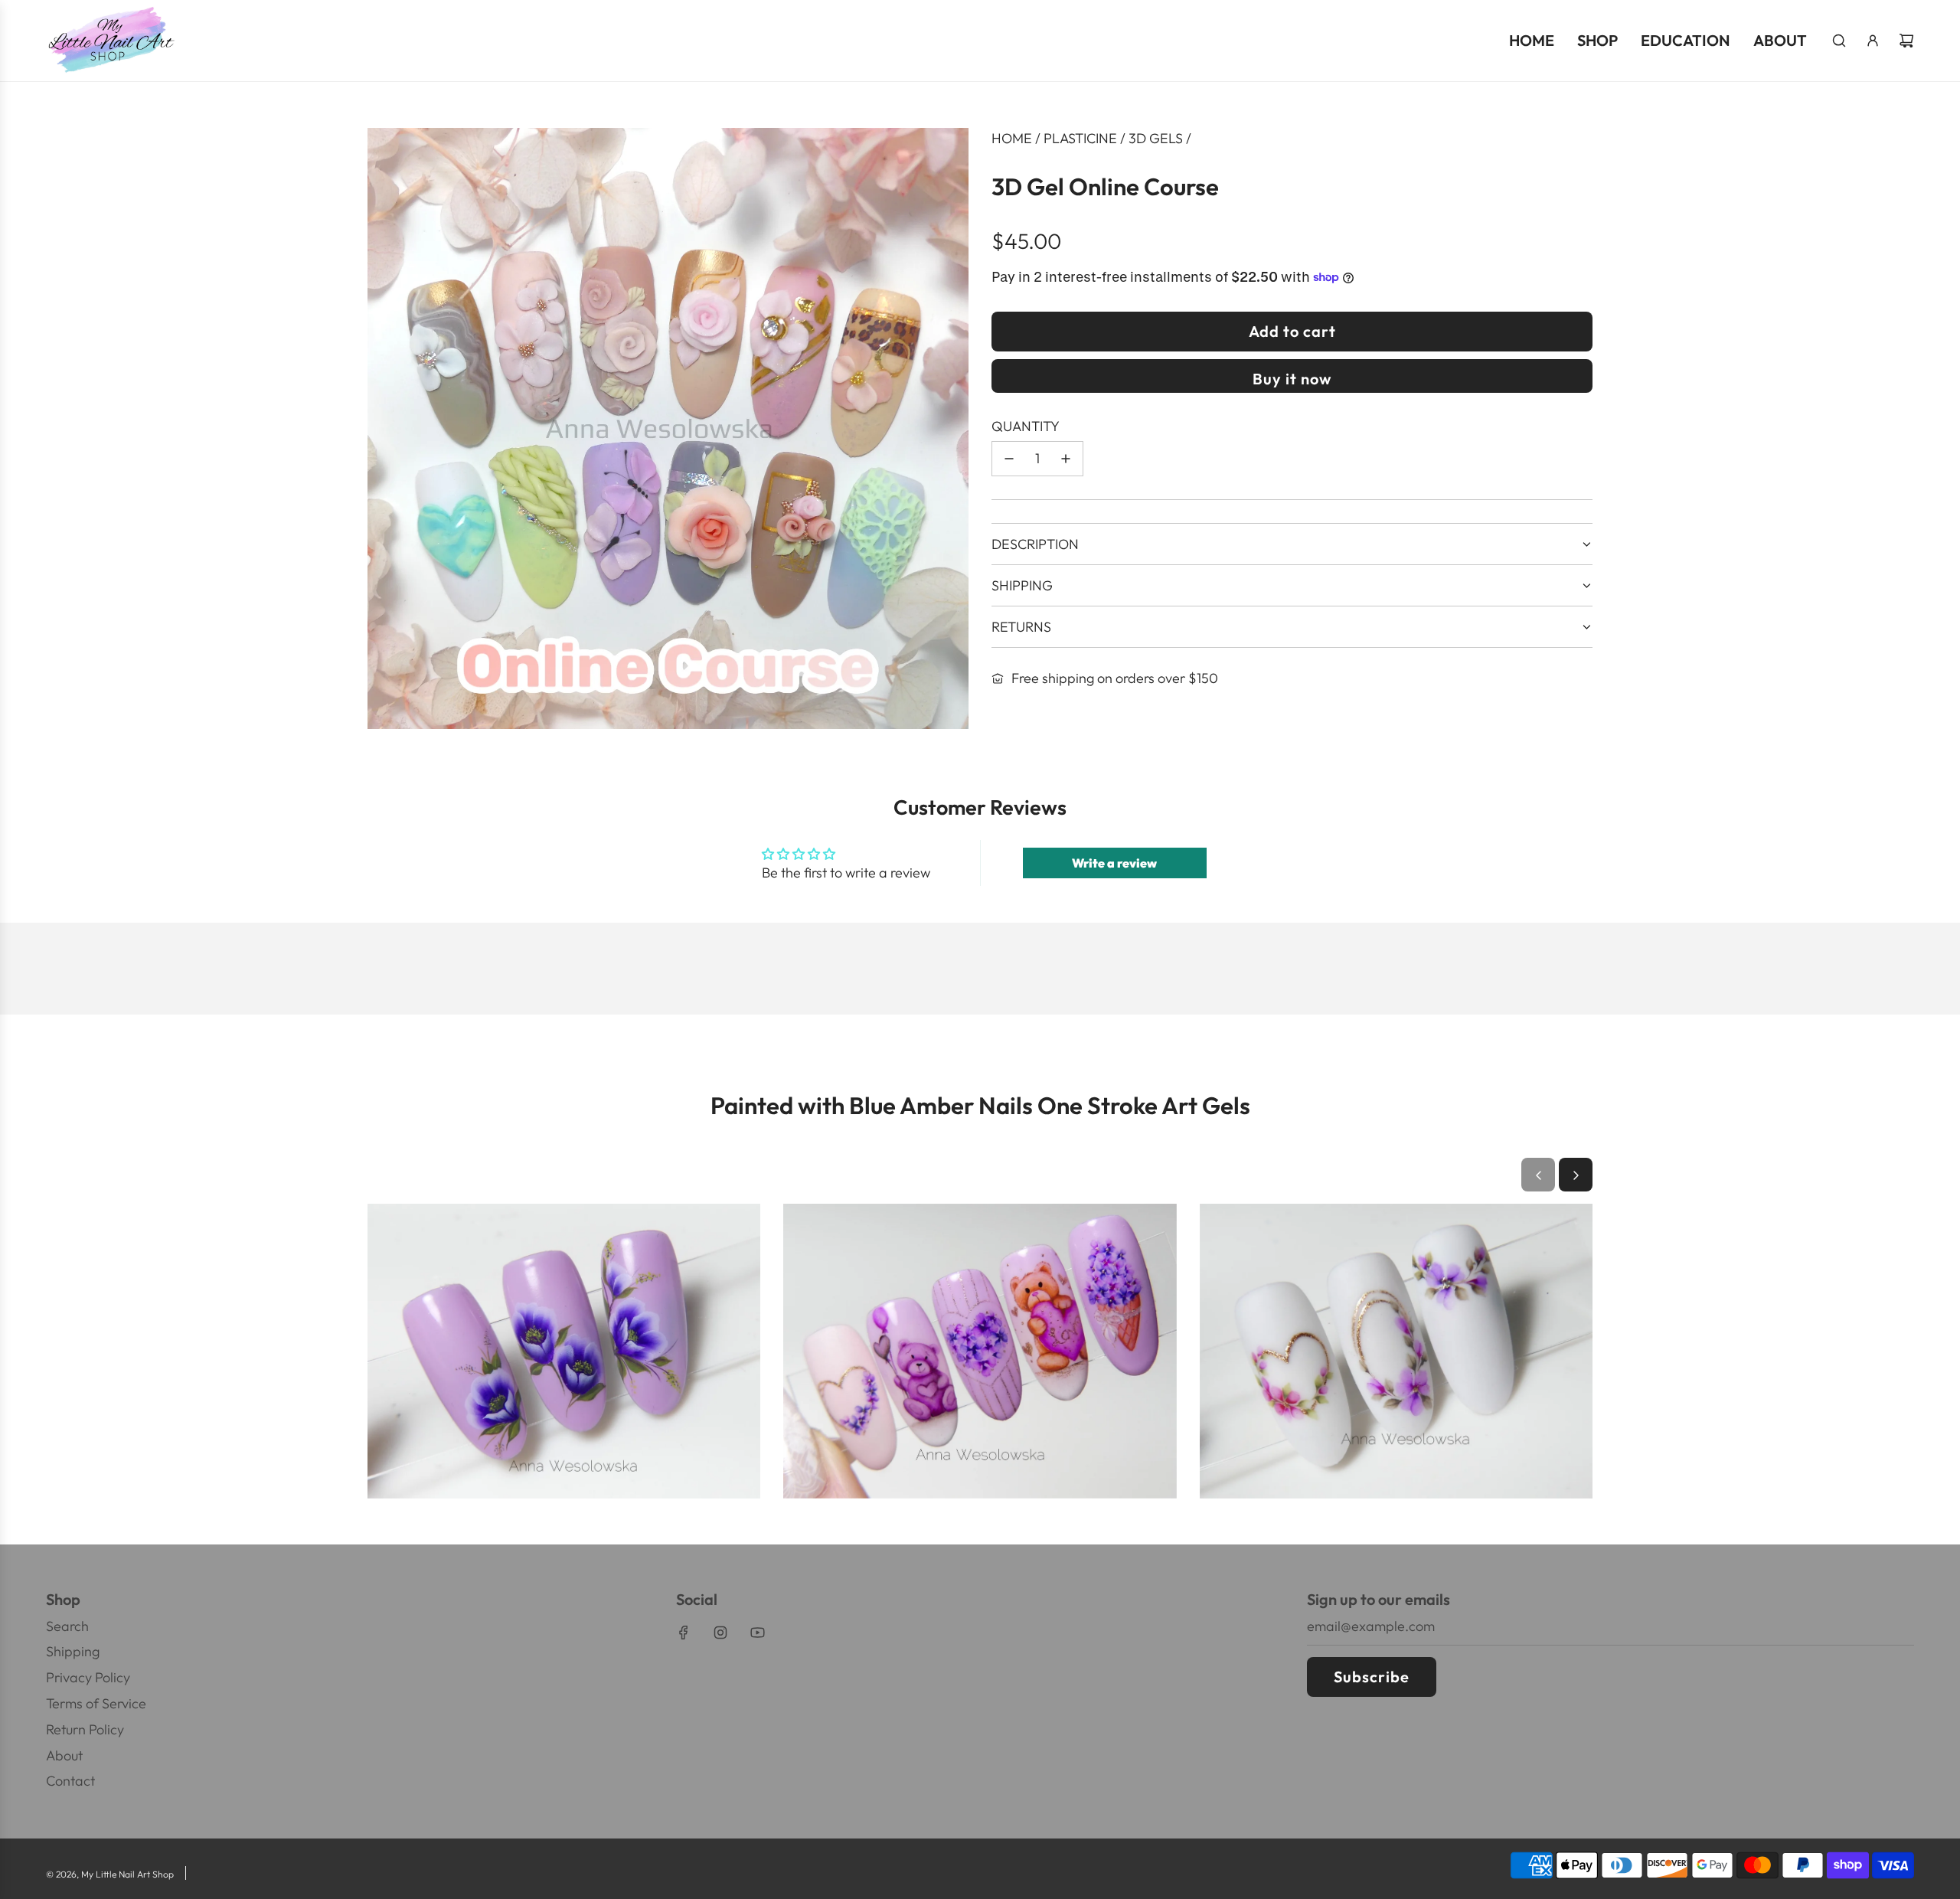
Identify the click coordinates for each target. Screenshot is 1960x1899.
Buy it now (1292, 379)
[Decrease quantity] (1009, 459)
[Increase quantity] (1066, 459)
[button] (1538, 1175)
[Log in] (1873, 41)
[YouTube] (757, 1633)
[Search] (1839, 41)
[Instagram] (720, 1633)
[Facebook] (684, 1633)
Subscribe (1372, 1677)
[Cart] (1906, 41)
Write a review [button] (1114, 863)
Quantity (1026, 426)
